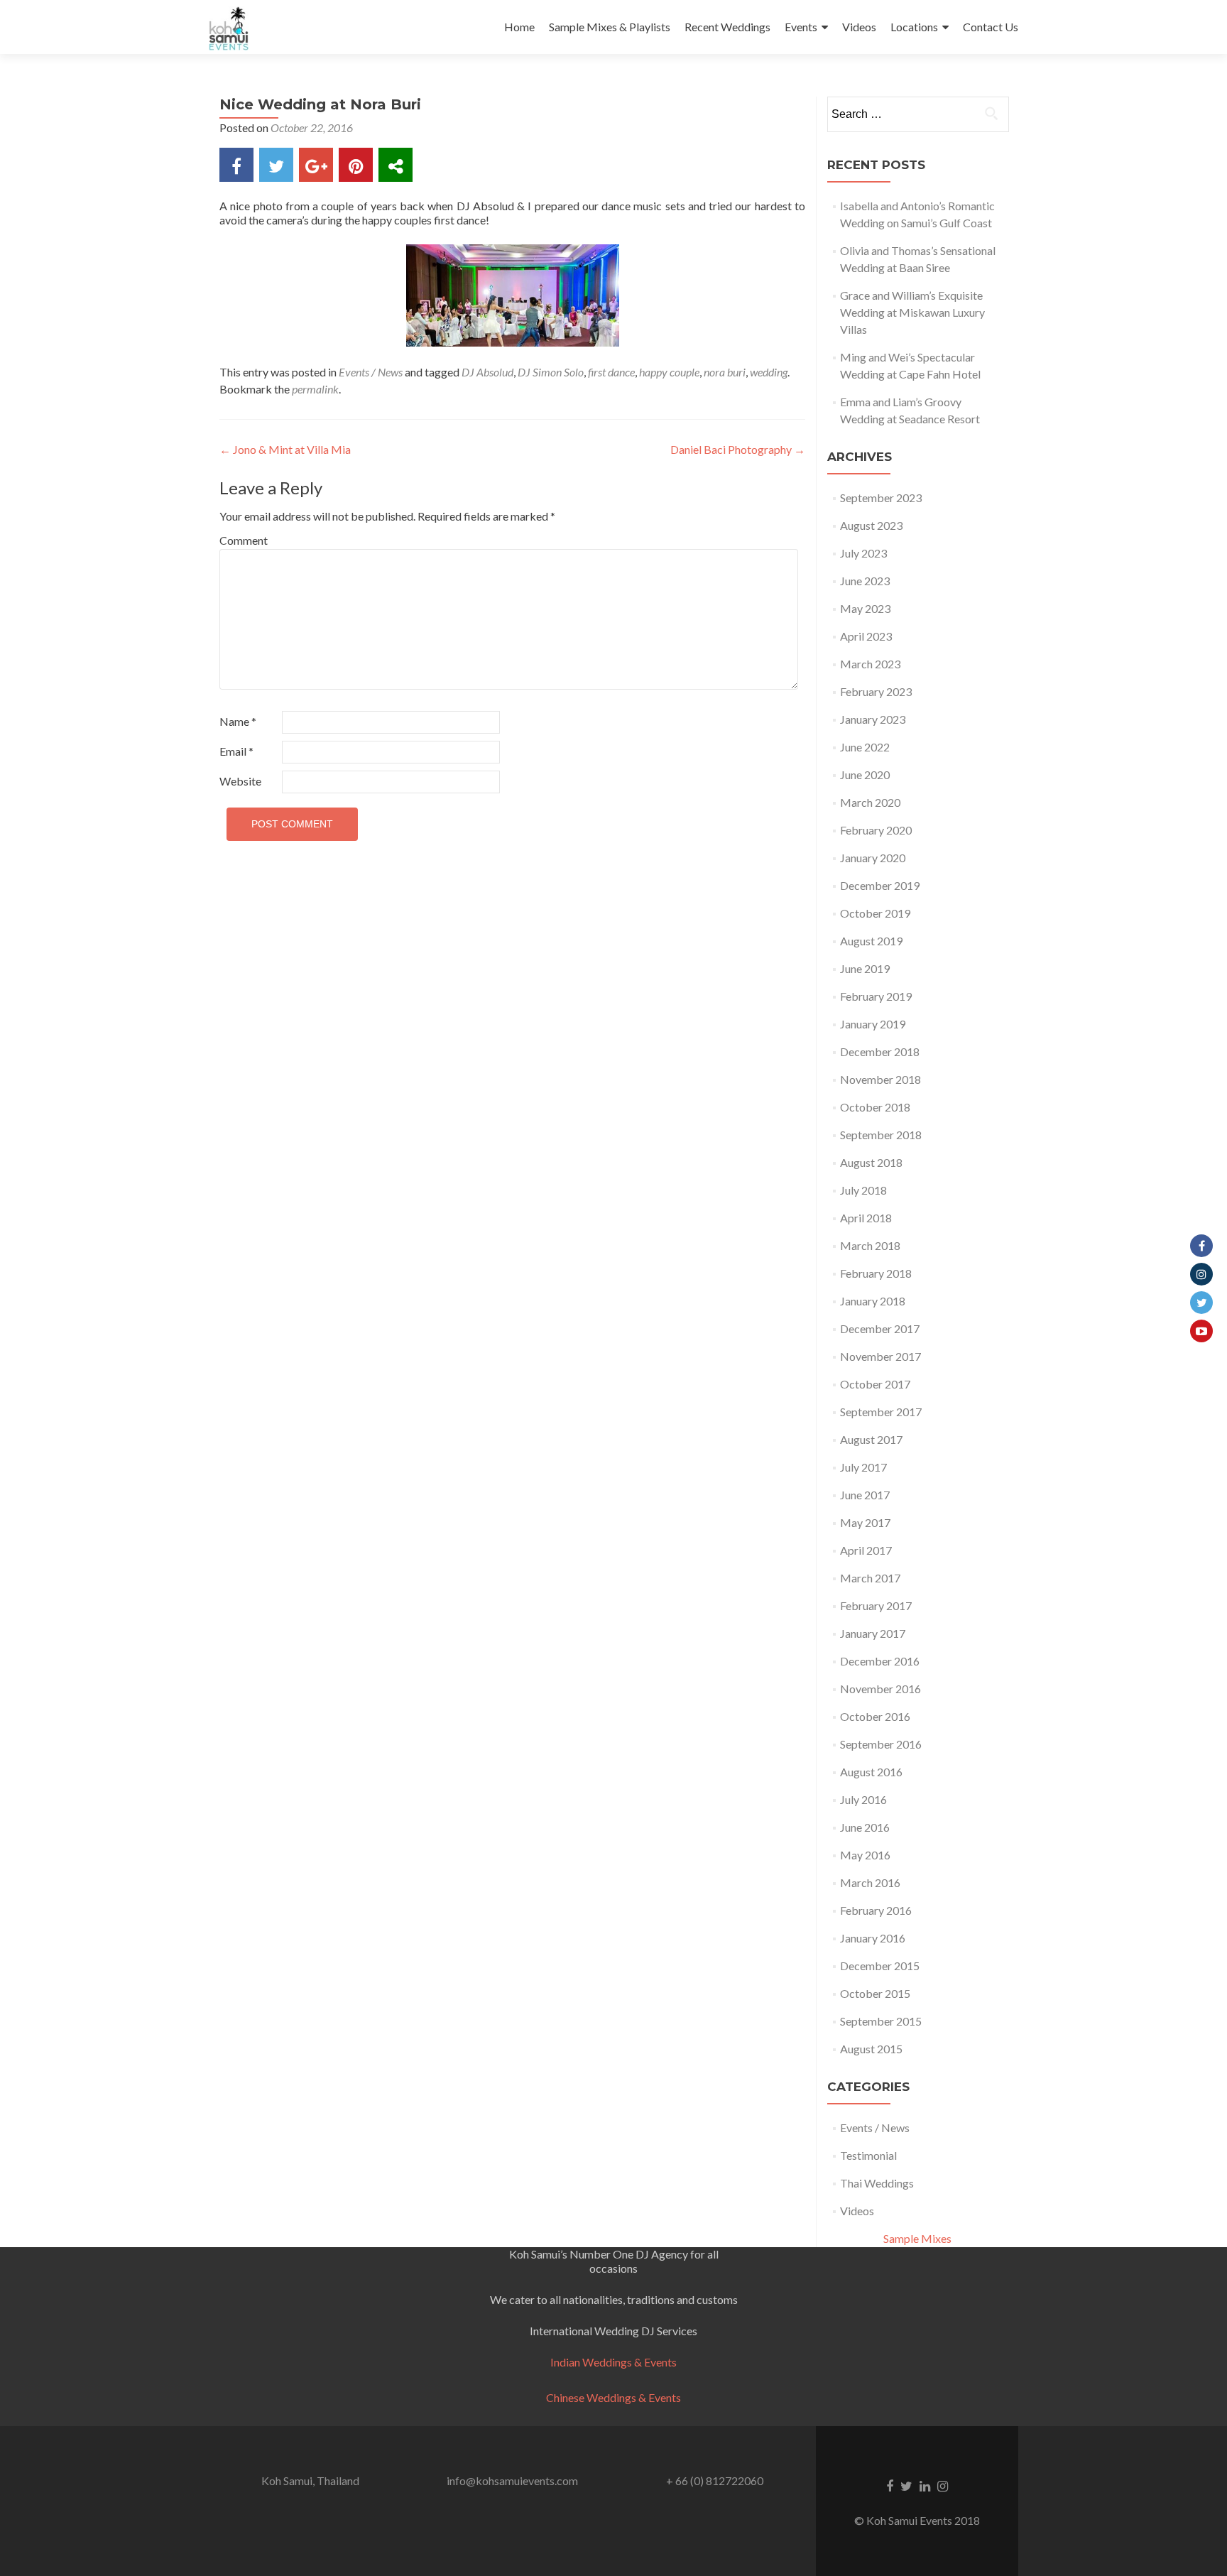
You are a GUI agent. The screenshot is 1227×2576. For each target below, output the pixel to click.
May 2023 (865, 608)
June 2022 (865, 747)
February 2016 (876, 1910)
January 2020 (873, 858)
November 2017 (880, 1356)
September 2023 (881, 498)
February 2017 (876, 1605)
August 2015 (871, 2049)
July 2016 (863, 1799)
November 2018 (880, 1079)
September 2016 (881, 1744)
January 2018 (873, 1301)
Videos (859, 27)
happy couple (669, 372)
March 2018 (870, 1245)
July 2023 (863, 553)
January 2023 (873, 719)
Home (519, 27)
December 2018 (880, 1051)
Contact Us (991, 27)
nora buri (725, 372)
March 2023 (870, 664)
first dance (611, 372)
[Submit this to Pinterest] (356, 165)
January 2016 (873, 1938)
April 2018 (866, 1218)
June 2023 (865, 581)
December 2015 (880, 1966)
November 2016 (880, 1689)
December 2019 (880, 885)
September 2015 (881, 2021)
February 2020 (876, 830)
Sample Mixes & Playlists (610, 27)
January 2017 (873, 1633)
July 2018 (863, 1190)
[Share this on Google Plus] (316, 165)
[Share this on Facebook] (236, 165)
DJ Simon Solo (551, 372)
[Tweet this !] (276, 165)
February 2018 (876, 1273)
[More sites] (396, 165)
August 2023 (871, 525)
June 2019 (865, 968)
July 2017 (863, 1467)
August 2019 (871, 941)
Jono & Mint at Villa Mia (285, 449)
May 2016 (865, 1855)
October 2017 (875, 1384)
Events (801, 27)
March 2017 (870, 1578)
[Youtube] (1201, 1331)
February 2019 (876, 996)
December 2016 (880, 1661)
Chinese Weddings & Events (613, 2397)
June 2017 (865, 1495)
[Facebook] (1201, 1246)
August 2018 (871, 1162)
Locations (914, 27)
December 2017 (880, 1328)
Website (240, 781)
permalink (315, 389)
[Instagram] (1201, 1274)
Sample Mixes (917, 2238)
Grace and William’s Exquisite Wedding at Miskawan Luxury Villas (912, 312)
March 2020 (870, 802)
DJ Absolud (487, 372)
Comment (244, 540)
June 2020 (865, 775)
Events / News (371, 372)
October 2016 (875, 1716)
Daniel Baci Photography (738, 449)
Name (238, 721)
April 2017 (866, 1550)
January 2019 (873, 1024)
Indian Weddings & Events (613, 2362)
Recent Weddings (727, 27)
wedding (769, 372)
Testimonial (868, 2155)
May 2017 (865, 1522)
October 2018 (875, 1107)
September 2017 (881, 1412)
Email (236, 751)
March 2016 (870, 1882)
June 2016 (865, 1827)
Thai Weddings (877, 2183)
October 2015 (875, 1993)
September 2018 (881, 1135)
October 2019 (875, 913)
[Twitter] (1201, 1303)
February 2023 (876, 691)
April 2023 (866, 636)
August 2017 (871, 1439)
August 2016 (871, 1772)
